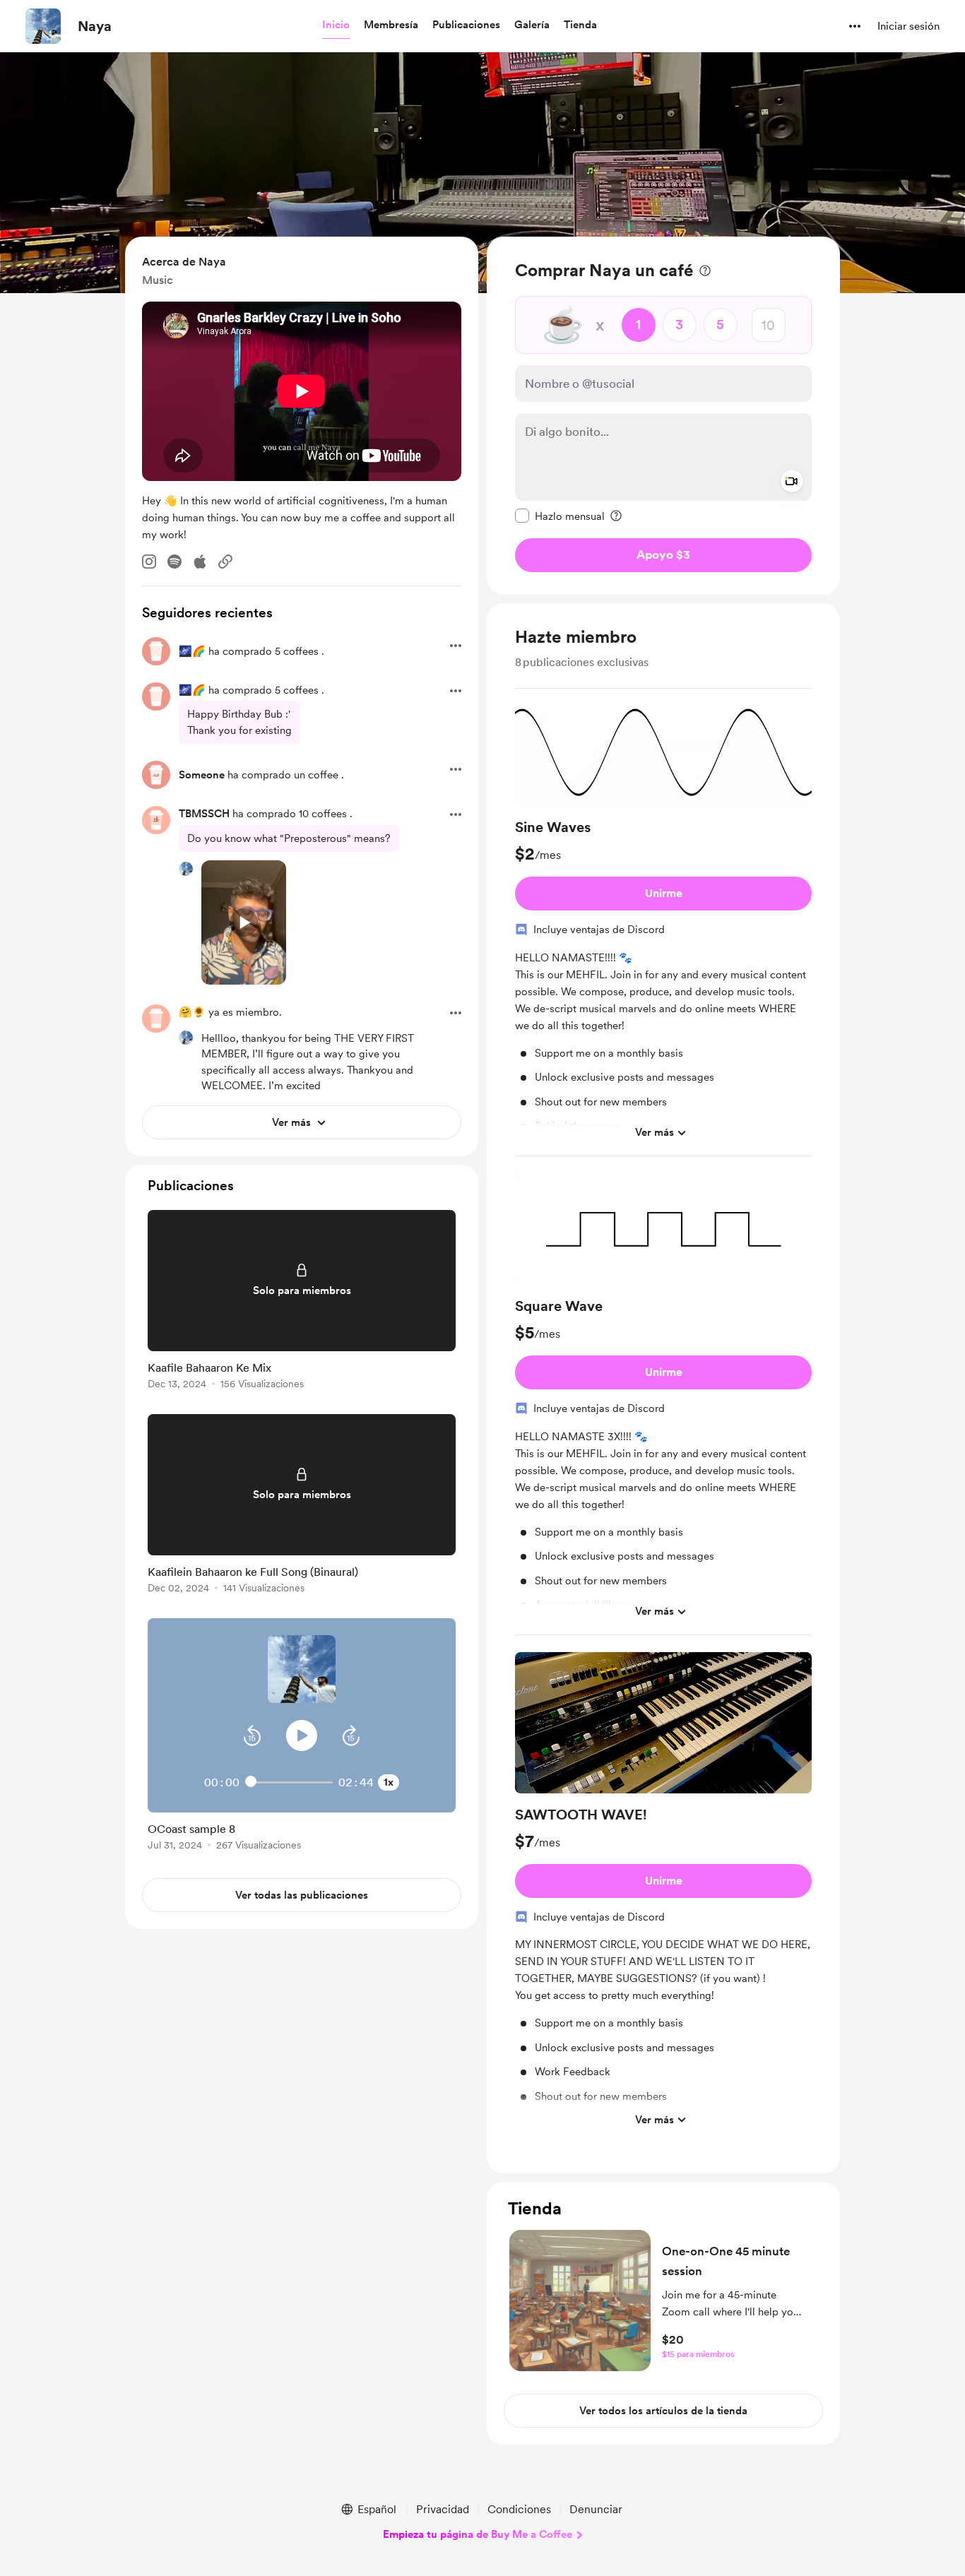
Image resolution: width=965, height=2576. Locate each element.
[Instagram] (149, 562)
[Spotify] (174, 562)
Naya (95, 26)
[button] (336, 25)
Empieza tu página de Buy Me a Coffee (478, 2534)
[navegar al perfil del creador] (43, 26)
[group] (663, 928)
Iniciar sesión (908, 26)
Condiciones (519, 2509)
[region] (663, 416)
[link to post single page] (302, 1302)
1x (389, 1782)
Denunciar (596, 2509)
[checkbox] (560, 516)
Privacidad (443, 2509)
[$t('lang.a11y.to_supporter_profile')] (186, 869)
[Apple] (200, 562)
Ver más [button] (655, 1132)
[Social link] (225, 562)
